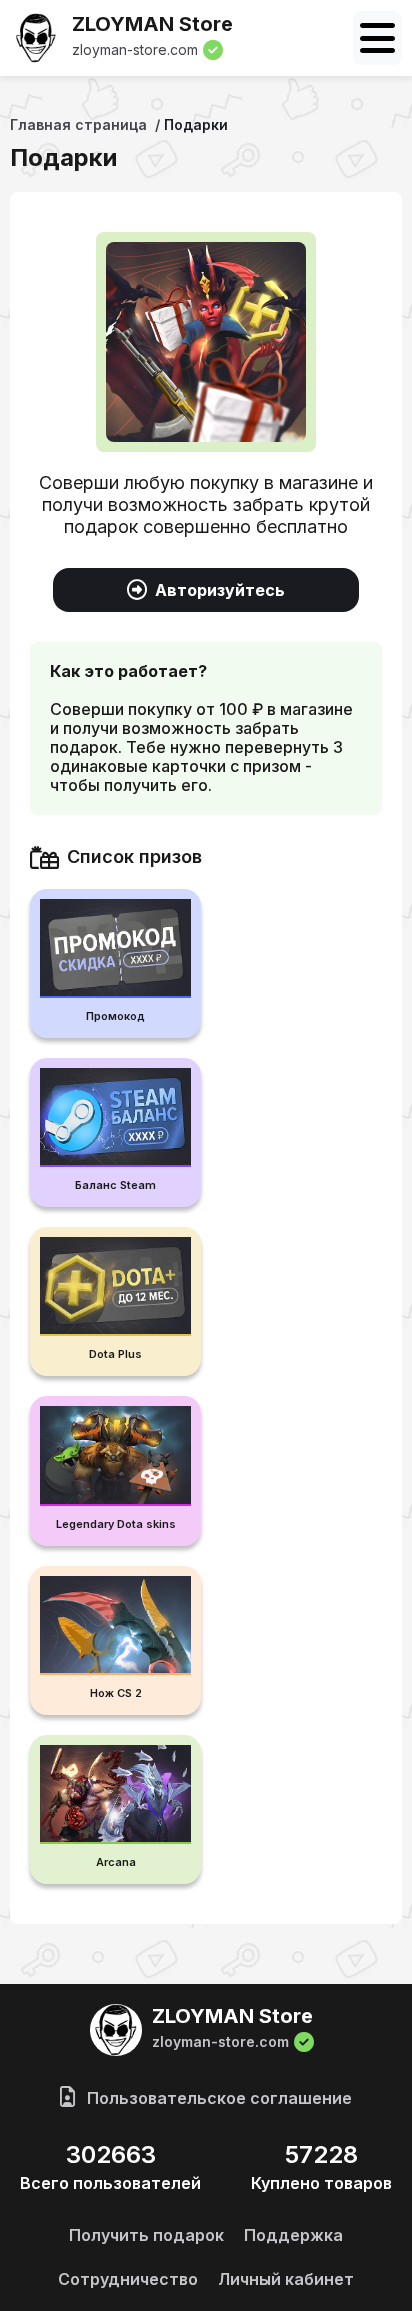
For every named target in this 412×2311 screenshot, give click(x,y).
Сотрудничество (128, 2279)
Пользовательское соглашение (217, 2098)
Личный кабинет (286, 2279)
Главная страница (78, 124)
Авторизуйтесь (220, 590)
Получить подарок (146, 2235)
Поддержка (293, 2235)
